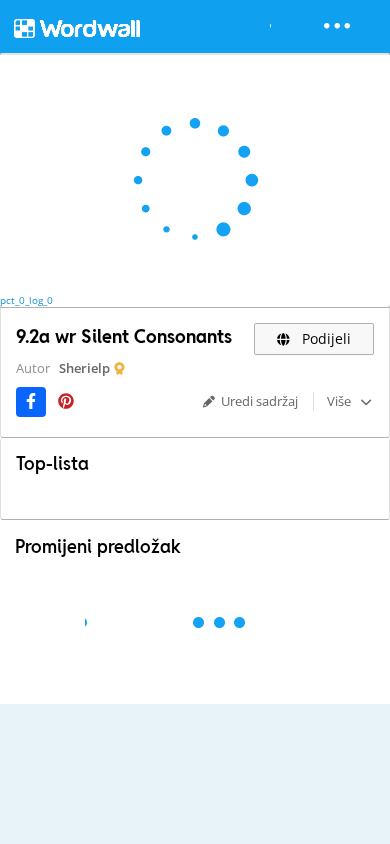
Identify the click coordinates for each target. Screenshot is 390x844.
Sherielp (84, 368)
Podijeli (324, 338)
